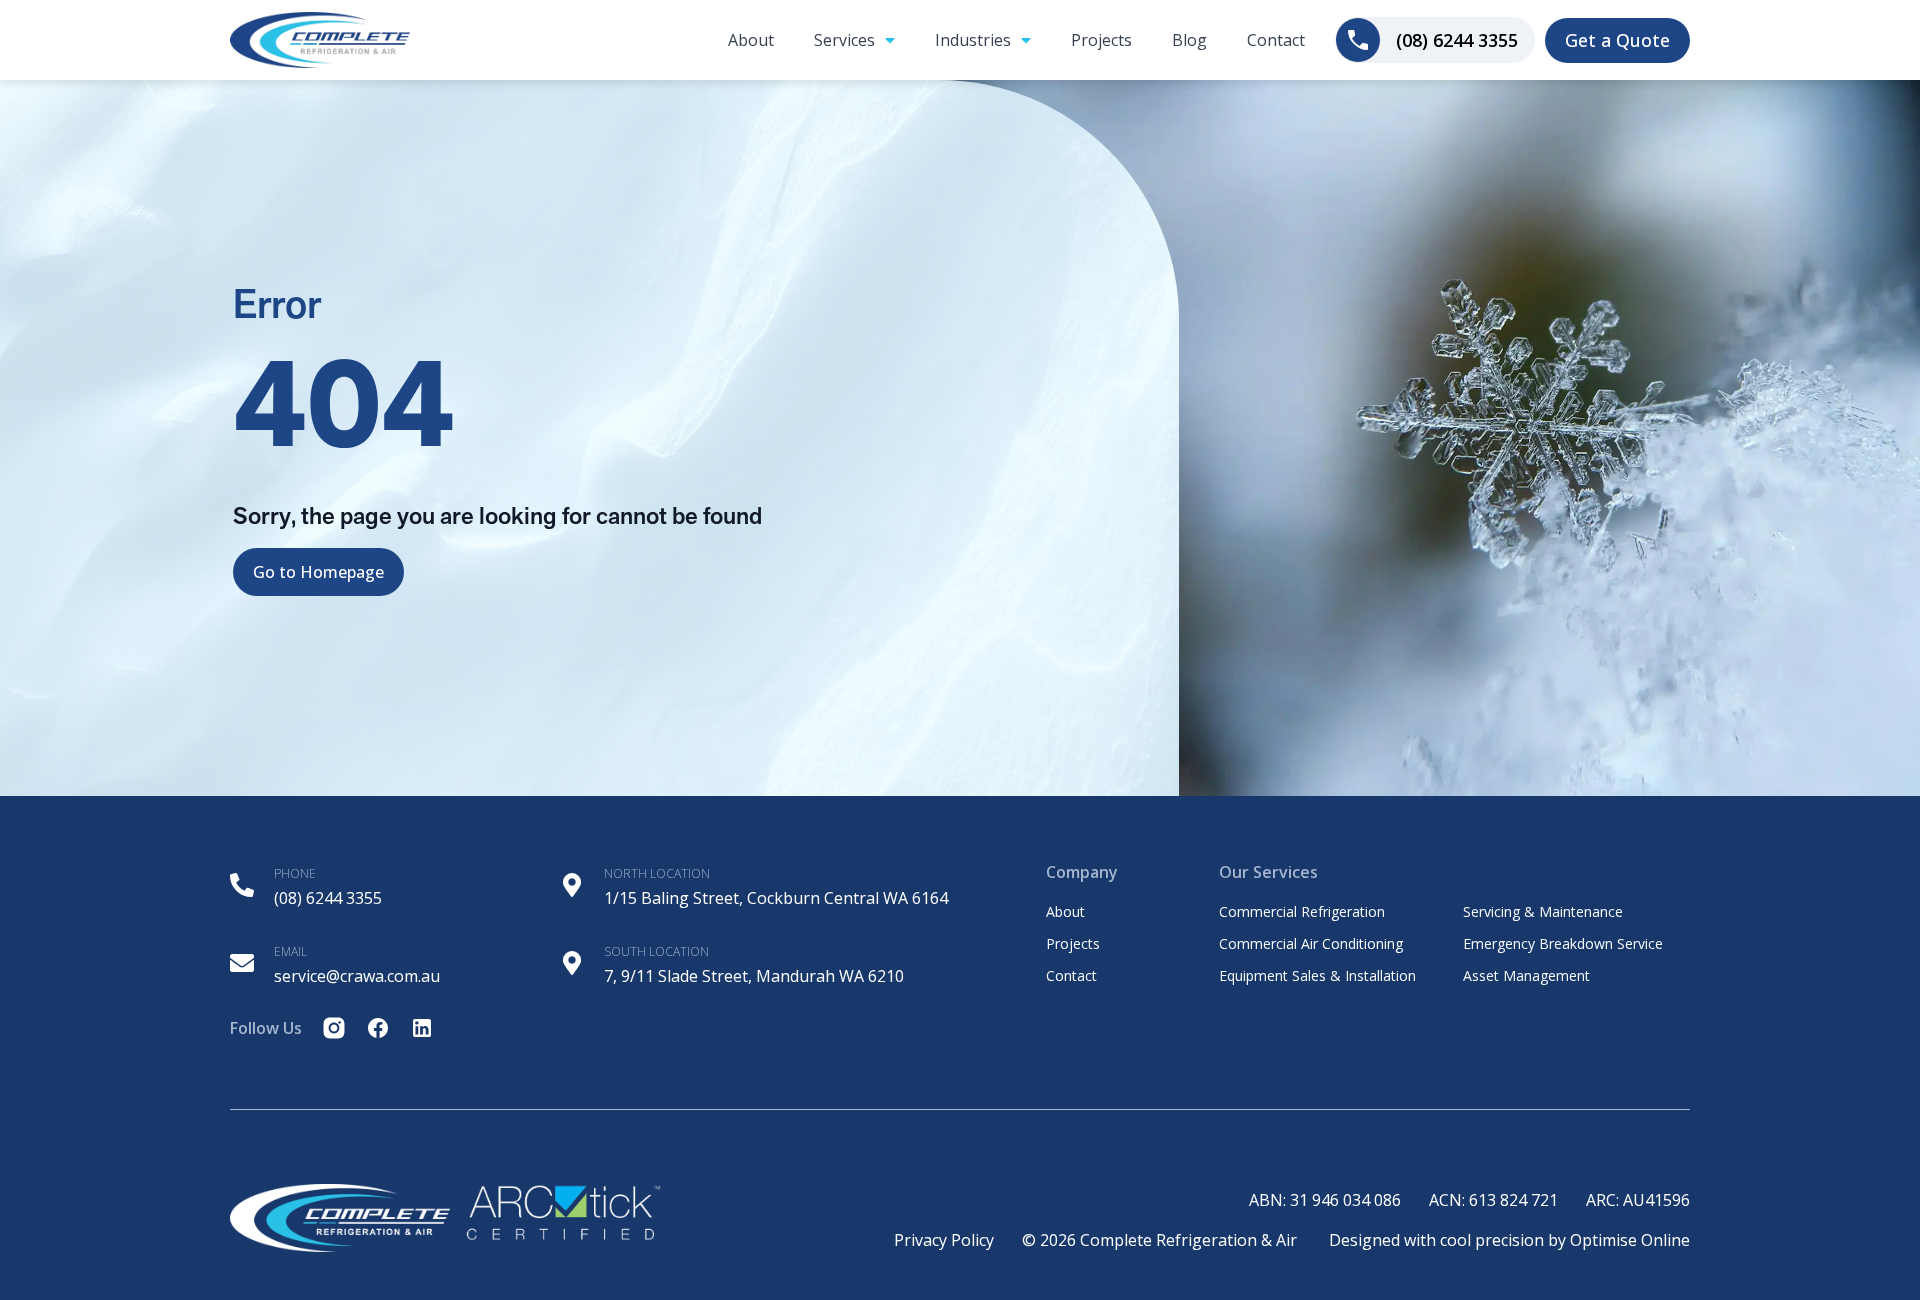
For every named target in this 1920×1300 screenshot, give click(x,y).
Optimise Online (1630, 1240)
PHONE (295, 873)
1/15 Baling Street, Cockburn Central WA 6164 (776, 898)
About (751, 40)
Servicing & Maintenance (1543, 912)
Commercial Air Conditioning (1311, 944)
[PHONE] (242, 885)
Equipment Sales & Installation (1317, 976)
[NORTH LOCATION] (572, 885)
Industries (973, 40)
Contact (1276, 40)
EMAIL (290, 951)
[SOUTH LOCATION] (572, 963)
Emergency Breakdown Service (1563, 944)
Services (844, 40)
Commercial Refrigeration (1302, 912)
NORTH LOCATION (657, 873)
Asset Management (1526, 976)
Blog (1189, 40)
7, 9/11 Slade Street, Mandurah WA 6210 (754, 976)
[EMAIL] (242, 963)
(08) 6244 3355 (328, 898)
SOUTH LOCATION (656, 951)
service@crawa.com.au (357, 976)
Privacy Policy (944, 1240)
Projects (1101, 40)
